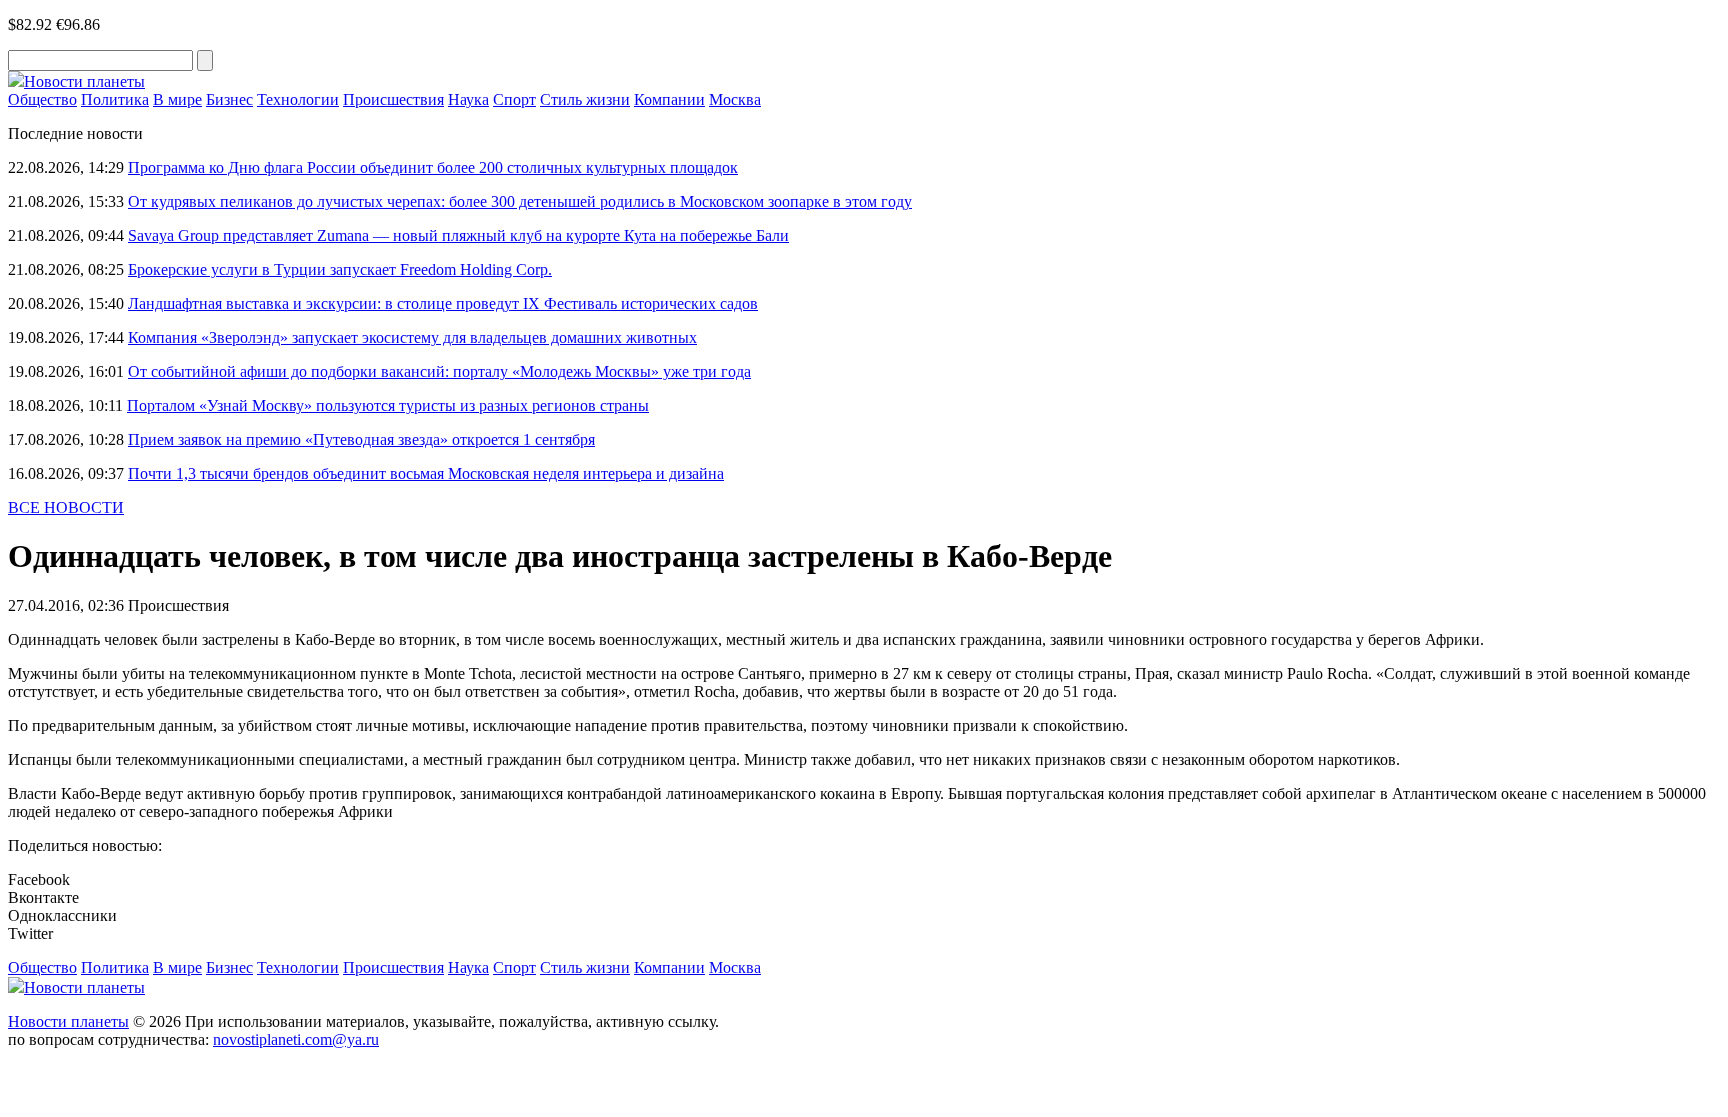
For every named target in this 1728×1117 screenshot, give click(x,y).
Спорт (514, 99)
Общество (42, 99)
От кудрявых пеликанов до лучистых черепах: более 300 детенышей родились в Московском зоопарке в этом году (520, 201)
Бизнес (229, 99)
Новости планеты (68, 1021)
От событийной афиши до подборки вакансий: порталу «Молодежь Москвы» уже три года (439, 371)
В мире (177, 99)
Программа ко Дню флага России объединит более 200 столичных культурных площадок (433, 167)
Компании (669, 99)
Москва (735, 99)
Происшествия (393, 99)
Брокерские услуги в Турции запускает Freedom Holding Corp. (340, 269)
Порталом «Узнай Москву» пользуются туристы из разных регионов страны (388, 405)
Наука (468, 99)
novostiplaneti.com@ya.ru (296, 1039)
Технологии (298, 99)
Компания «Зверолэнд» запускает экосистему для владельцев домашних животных (412, 337)
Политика (115, 99)
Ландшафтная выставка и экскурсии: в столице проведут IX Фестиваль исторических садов (443, 303)
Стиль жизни (585, 99)
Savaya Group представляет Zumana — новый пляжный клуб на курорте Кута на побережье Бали (458, 235)
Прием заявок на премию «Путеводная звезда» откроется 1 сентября (361, 439)
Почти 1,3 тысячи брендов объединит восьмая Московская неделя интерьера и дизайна (426, 473)
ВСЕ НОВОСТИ (66, 507)
